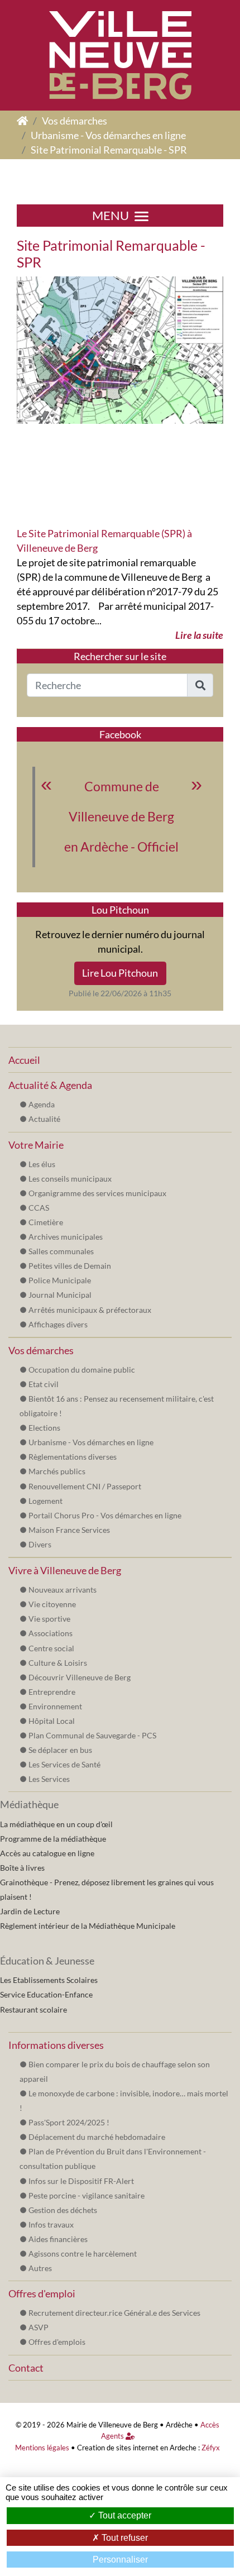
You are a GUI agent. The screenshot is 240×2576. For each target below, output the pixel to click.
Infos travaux (51, 2224)
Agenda (42, 1104)
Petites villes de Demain (70, 1266)
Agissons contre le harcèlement (83, 2254)
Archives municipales (66, 1237)
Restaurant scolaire (33, 2009)
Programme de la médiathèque (53, 1839)
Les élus (42, 1164)
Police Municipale (60, 1280)
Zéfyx (211, 2448)
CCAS (39, 1208)
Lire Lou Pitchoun (120, 973)
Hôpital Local (52, 1721)
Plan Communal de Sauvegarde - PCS (92, 1735)
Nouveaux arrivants (63, 1590)
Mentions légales (42, 2448)
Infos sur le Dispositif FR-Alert (81, 2181)
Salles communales (61, 1251)
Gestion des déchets (63, 2210)
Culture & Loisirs (58, 1663)
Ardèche (179, 2425)
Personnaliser (120, 2560)
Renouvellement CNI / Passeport (85, 1486)
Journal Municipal (60, 1295)
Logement (45, 1501)
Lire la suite (199, 635)
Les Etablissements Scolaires (49, 1980)
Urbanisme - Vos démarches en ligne (108, 135)
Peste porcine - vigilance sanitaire (87, 2195)
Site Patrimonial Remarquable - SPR (109, 150)
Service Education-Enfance (46, 1994)
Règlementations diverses (73, 1457)
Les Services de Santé (64, 1764)
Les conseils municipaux (70, 1179)
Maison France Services (69, 1530)
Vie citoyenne (52, 1604)
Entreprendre (52, 1692)
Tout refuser (124, 2538)
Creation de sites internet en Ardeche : (138, 2448)
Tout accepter (124, 2515)
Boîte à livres (22, 1868)
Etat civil (44, 1384)
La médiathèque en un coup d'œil (56, 1824)
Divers (40, 1544)
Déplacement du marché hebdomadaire (97, 2137)
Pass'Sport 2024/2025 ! (69, 2122)
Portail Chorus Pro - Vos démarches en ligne (105, 1515)
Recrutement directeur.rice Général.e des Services (114, 2313)
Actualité (44, 1119)
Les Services (49, 1779)
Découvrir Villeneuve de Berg (80, 1677)
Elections (44, 1428)
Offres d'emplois (57, 2342)
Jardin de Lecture (30, 1911)
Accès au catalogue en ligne (47, 1853)
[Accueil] (22, 121)
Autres (40, 2268)
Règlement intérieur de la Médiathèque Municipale (88, 1926)
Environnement (55, 1706)
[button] (200, 685)
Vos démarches (75, 121)
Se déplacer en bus (60, 1750)
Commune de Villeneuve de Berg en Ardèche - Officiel (121, 817)
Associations (51, 1633)
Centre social (51, 1648)
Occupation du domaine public (82, 1370)
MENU (111, 216)
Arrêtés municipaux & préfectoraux (90, 1310)
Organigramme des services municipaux (97, 1193)
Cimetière (46, 1222)
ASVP (39, 2327)
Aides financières (58, 2239)
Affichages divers (58, 1324)
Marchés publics (57, 1471)
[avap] (120, 349)
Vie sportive (49, 1619)
